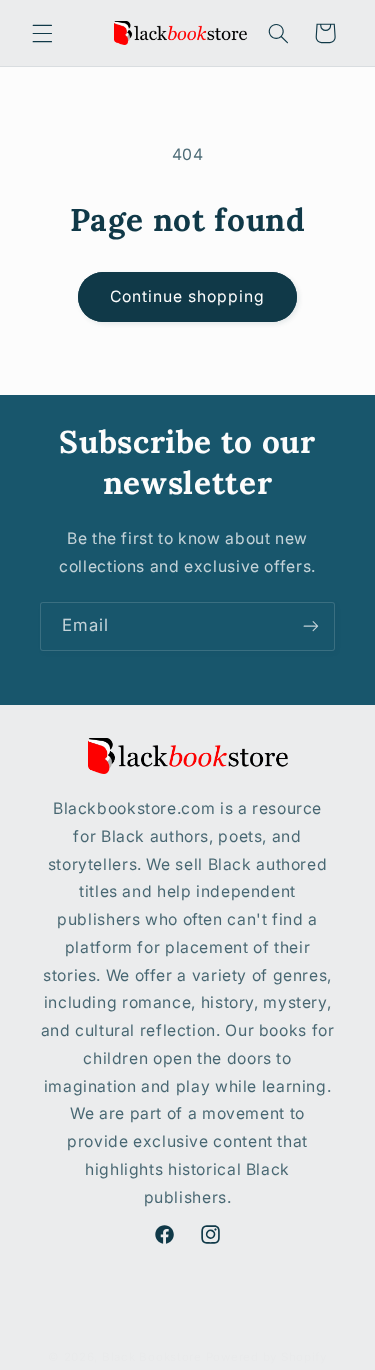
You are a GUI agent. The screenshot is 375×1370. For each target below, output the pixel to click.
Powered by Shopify (266, 1357)
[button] (42, 33)
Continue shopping (188, 296)
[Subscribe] (311, 626)
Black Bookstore (152, 1357)
